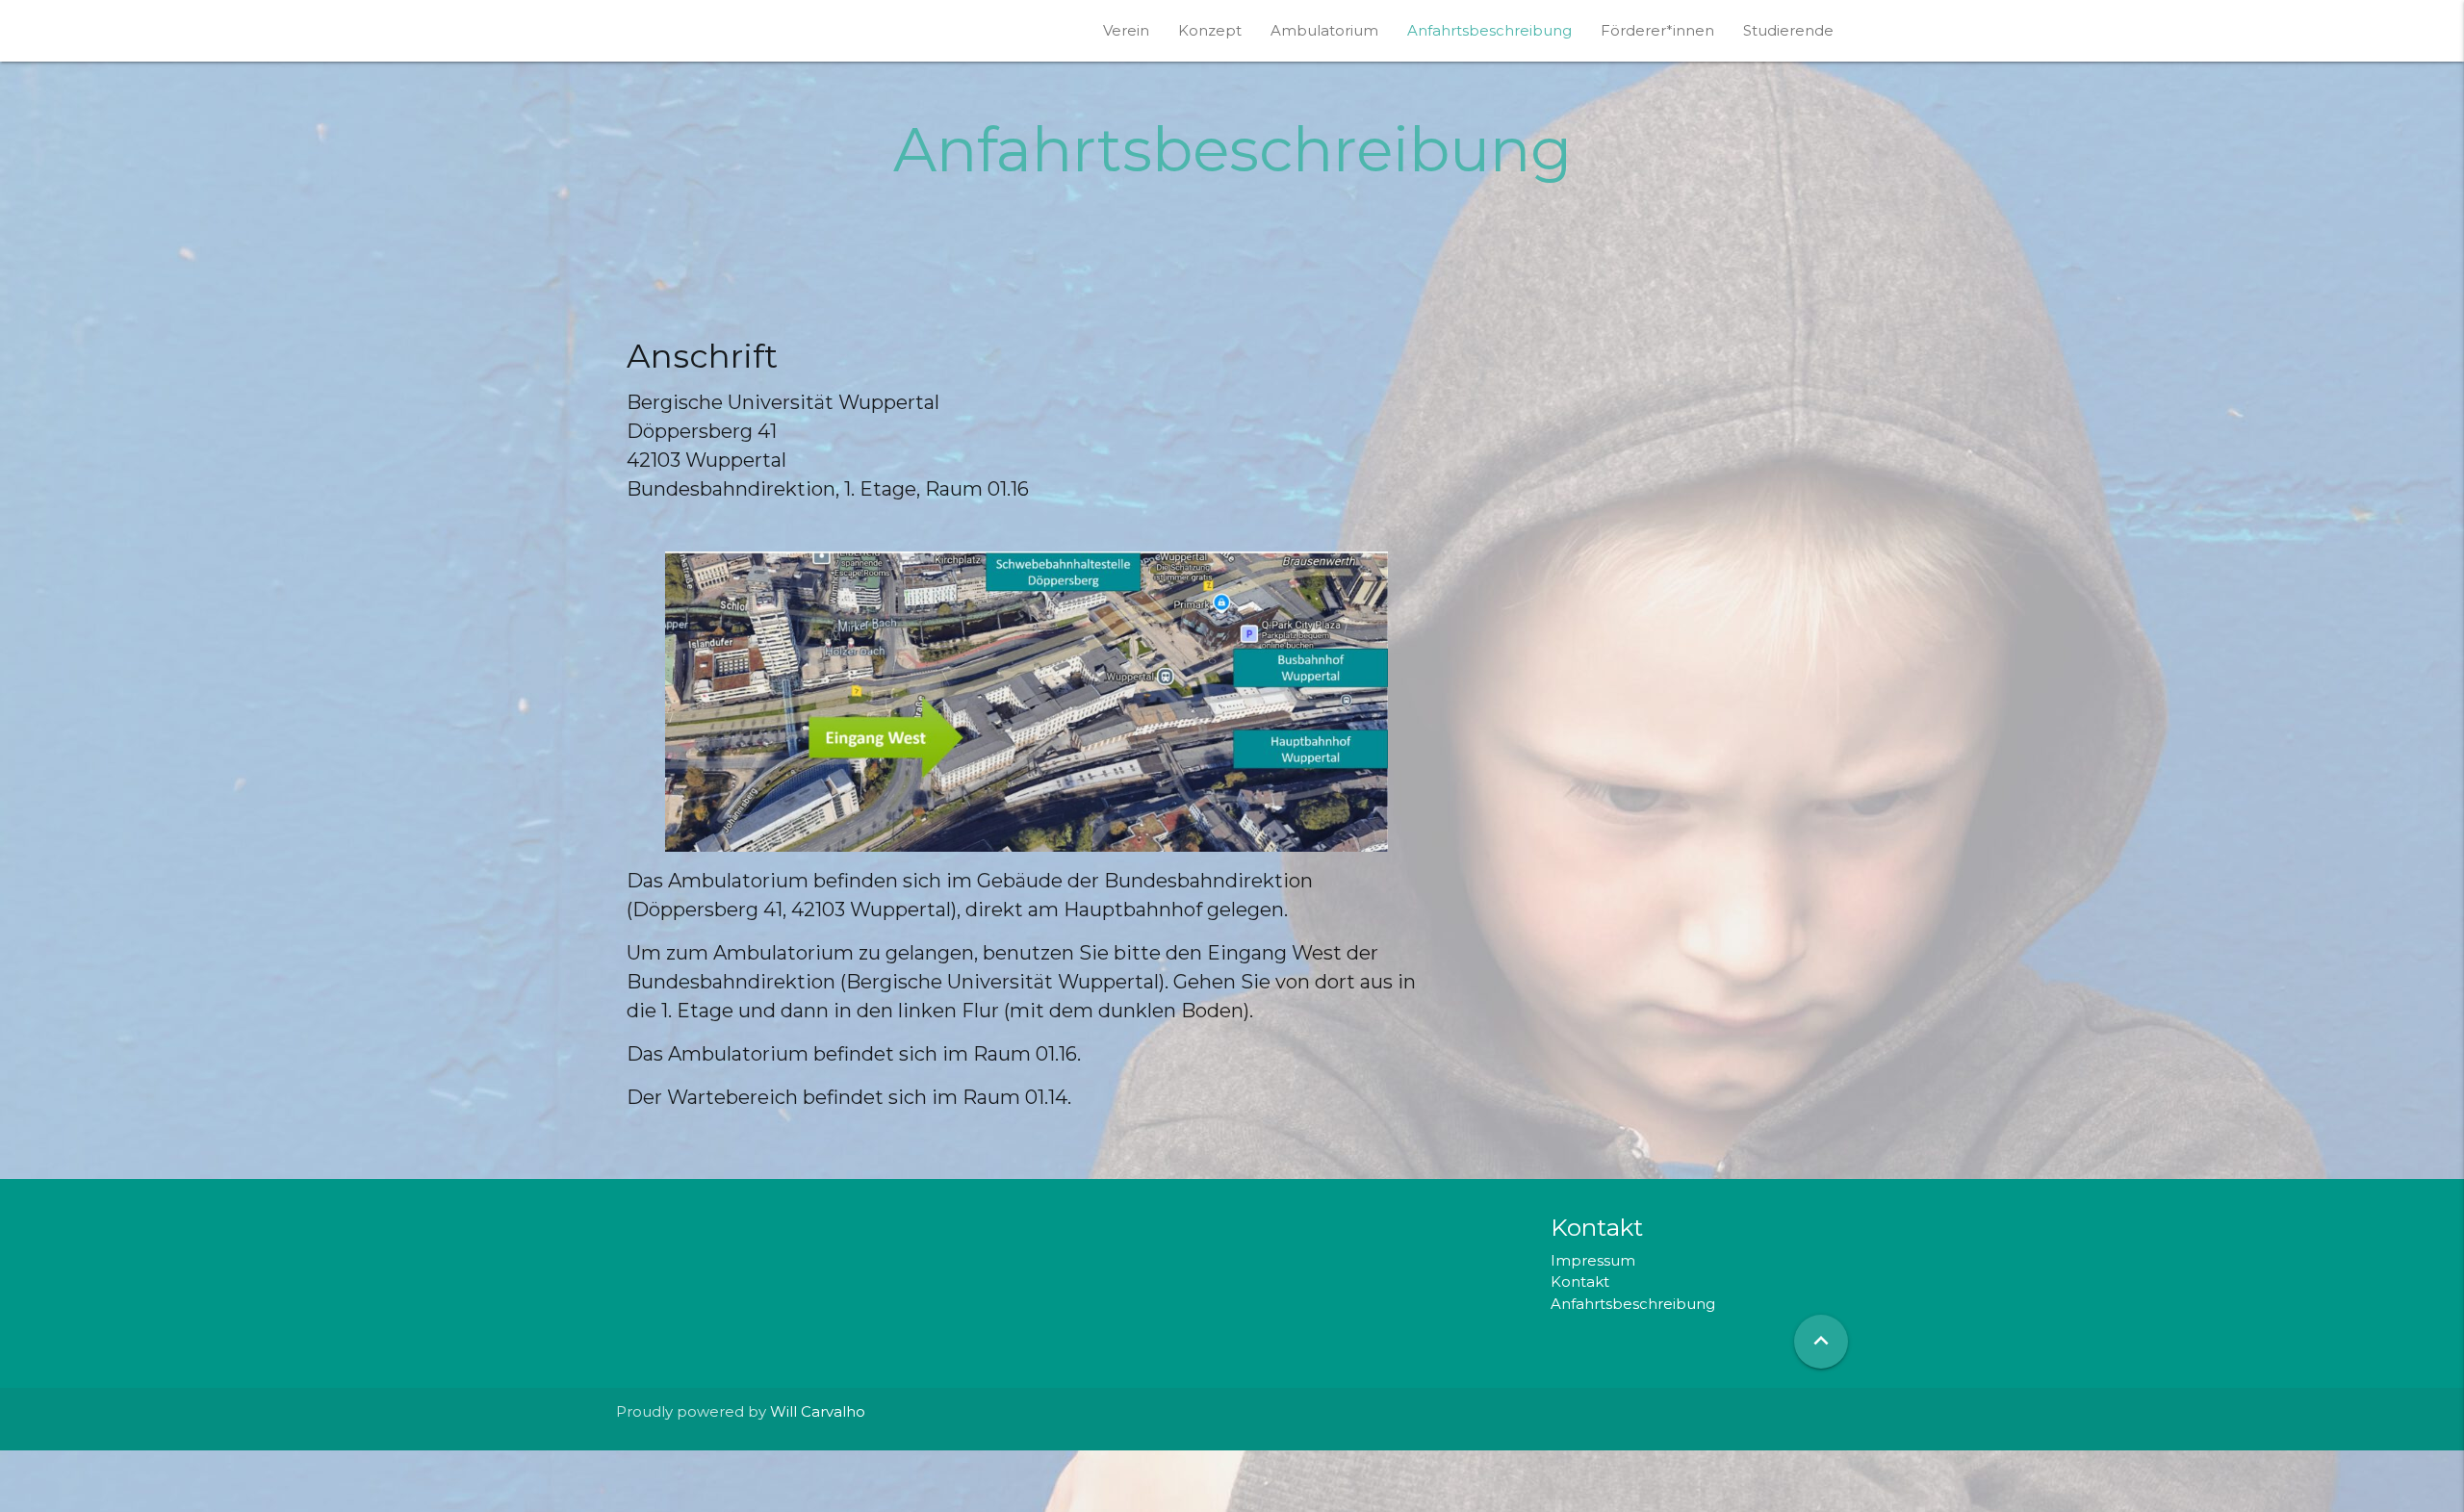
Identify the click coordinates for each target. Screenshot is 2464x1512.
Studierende (1788, 30)
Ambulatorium (1324, 30)
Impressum (1593, 1260)
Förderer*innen (1657, 30)
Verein (1126, 30)
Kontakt (1580, 1281)
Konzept (1210, 30)
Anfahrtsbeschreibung (1489, 30)
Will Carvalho (818, 1411)
